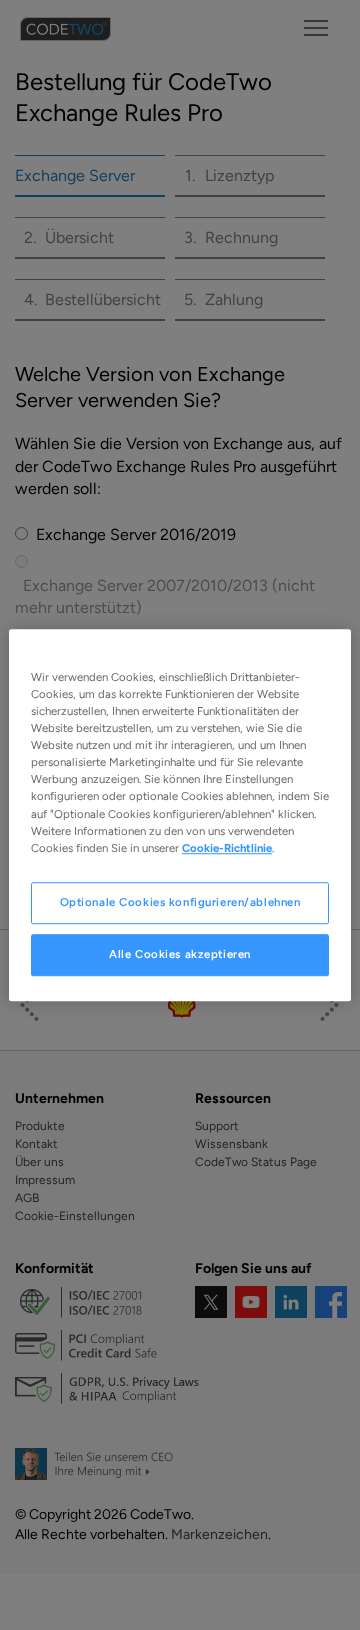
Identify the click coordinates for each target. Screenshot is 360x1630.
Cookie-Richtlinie (227, 848)
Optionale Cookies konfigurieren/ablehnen (180, 902)
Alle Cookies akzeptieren (180, 954)
